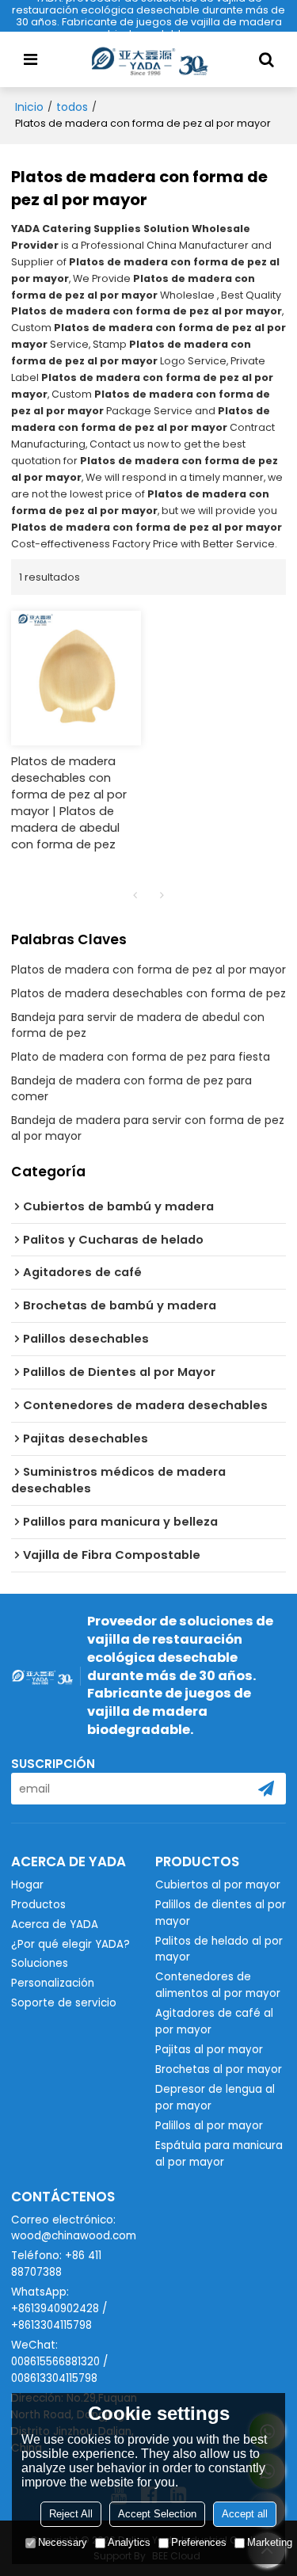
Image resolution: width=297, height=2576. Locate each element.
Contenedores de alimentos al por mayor (218, 1985)
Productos (38, 1905)
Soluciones (40, 1963)
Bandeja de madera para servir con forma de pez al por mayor (148, 1128)
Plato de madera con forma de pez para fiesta (141, 1057)
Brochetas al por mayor (219, 2069)
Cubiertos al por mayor (218, 1885)
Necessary (63, 2542)
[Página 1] (135, 895)
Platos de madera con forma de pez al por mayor (148, 970)
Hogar (27, 1885)
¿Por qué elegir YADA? (70, 1944)
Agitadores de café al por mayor (214, 2022)
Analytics (129, 2542)
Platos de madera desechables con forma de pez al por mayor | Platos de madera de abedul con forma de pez (69, 803)
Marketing (270, 2542)
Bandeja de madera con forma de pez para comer (131, 1088)
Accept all (245, 2514)
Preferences (199, 2542)
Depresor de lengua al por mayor (215, 2098)
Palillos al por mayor (209, 2126)
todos (72, 107)
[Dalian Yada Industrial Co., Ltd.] (149, 59)
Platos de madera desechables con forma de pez (148, 993)
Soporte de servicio (64, 2003)
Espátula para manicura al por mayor (219, 2154)
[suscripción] (266, 1789)
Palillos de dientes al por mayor (221, 1913)
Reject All (71, 2514)
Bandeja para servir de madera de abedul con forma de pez (138, 1025)
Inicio (29, 107)
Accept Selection (157, 2514)
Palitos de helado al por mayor (219, 1949)
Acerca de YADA (55, 1924)
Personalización (53, 1983)
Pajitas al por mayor (209, 2050)
